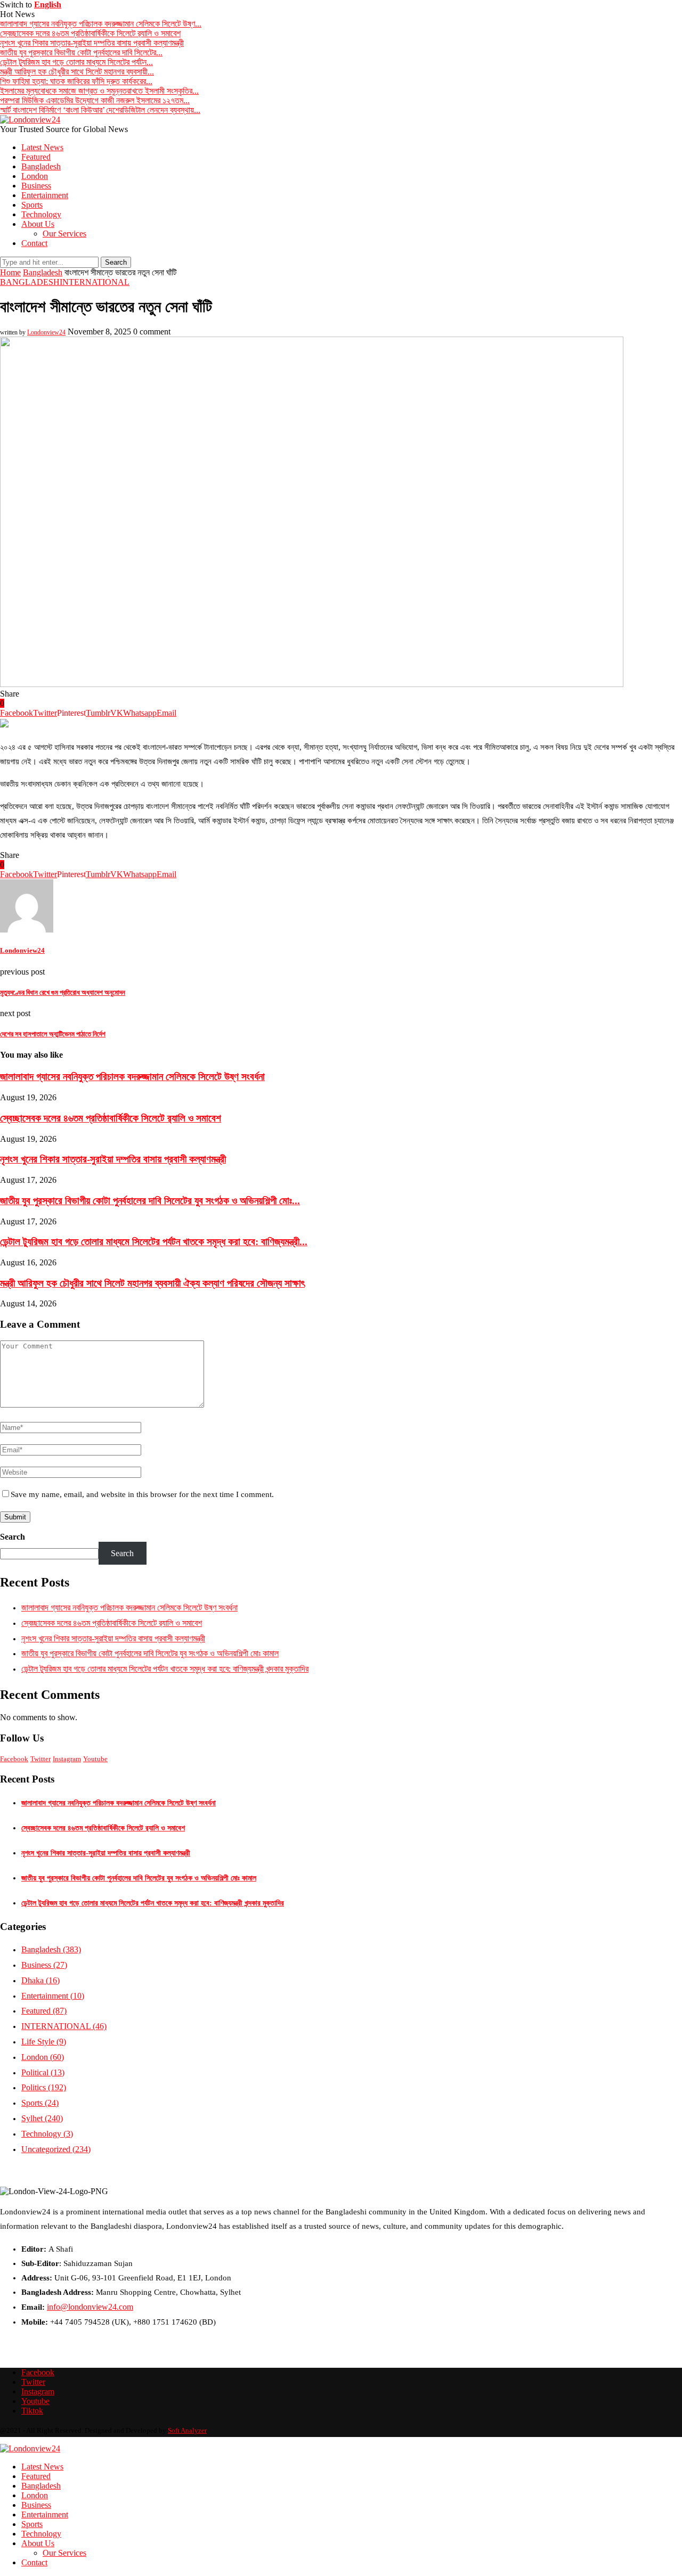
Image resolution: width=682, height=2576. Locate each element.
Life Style (44, 2042)
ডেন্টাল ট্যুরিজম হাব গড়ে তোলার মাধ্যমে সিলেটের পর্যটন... (76, 62)
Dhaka (40, 1980)
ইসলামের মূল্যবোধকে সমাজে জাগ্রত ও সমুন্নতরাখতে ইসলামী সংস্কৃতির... (99, 91)
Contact (34, 243)
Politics (44, 2087)
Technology (41, 214)
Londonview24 (46, 332)
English (48, 5)
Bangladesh (41, 166)
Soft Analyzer (187, 2430)
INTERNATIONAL (95, 282)
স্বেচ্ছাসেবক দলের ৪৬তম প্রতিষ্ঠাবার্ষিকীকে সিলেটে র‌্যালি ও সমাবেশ (90, 33)
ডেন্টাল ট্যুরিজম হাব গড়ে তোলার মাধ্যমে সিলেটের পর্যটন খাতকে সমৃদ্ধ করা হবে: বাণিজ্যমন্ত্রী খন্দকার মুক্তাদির (165, 1669)
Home (10, 272)
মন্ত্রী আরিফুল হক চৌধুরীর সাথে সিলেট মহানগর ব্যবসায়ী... (77, 72)
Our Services (64, 234)
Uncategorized (56, 2149)
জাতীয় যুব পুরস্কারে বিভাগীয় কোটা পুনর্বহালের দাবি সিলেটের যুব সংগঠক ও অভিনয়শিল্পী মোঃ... (150, 1201)
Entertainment (45, 195)
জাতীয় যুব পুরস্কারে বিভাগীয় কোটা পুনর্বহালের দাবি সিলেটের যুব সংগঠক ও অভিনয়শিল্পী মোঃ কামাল (150, 1653)
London (35, 176)
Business (36, 186)
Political (43, 2072)
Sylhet (42, 2118)
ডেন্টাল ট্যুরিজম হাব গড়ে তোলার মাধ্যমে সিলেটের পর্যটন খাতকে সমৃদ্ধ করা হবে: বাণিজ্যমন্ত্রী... (154, 1242)
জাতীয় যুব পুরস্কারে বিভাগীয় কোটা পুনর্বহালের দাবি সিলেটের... (81, 52)
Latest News (42, 147)
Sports (32, 205)
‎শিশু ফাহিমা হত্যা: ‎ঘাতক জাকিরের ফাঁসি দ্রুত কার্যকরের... (76, 81)
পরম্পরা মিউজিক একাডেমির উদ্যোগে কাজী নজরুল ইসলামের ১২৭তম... (95, 100)
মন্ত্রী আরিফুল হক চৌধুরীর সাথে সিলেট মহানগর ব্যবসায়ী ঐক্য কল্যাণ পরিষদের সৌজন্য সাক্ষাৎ (152, 1283)
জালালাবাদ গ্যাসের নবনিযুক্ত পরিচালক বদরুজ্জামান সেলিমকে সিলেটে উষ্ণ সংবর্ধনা (132, 1077)
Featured (36, 157)
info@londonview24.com (90, 2307)
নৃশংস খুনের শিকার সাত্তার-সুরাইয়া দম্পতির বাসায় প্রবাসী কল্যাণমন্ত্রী (92, 43)
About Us (38, 224)
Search (13, 1537)
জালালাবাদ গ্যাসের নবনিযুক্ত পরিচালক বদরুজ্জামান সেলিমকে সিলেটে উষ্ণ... (101, 24)
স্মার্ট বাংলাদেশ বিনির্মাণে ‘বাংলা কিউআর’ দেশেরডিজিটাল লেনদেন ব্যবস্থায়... (100, 110)
